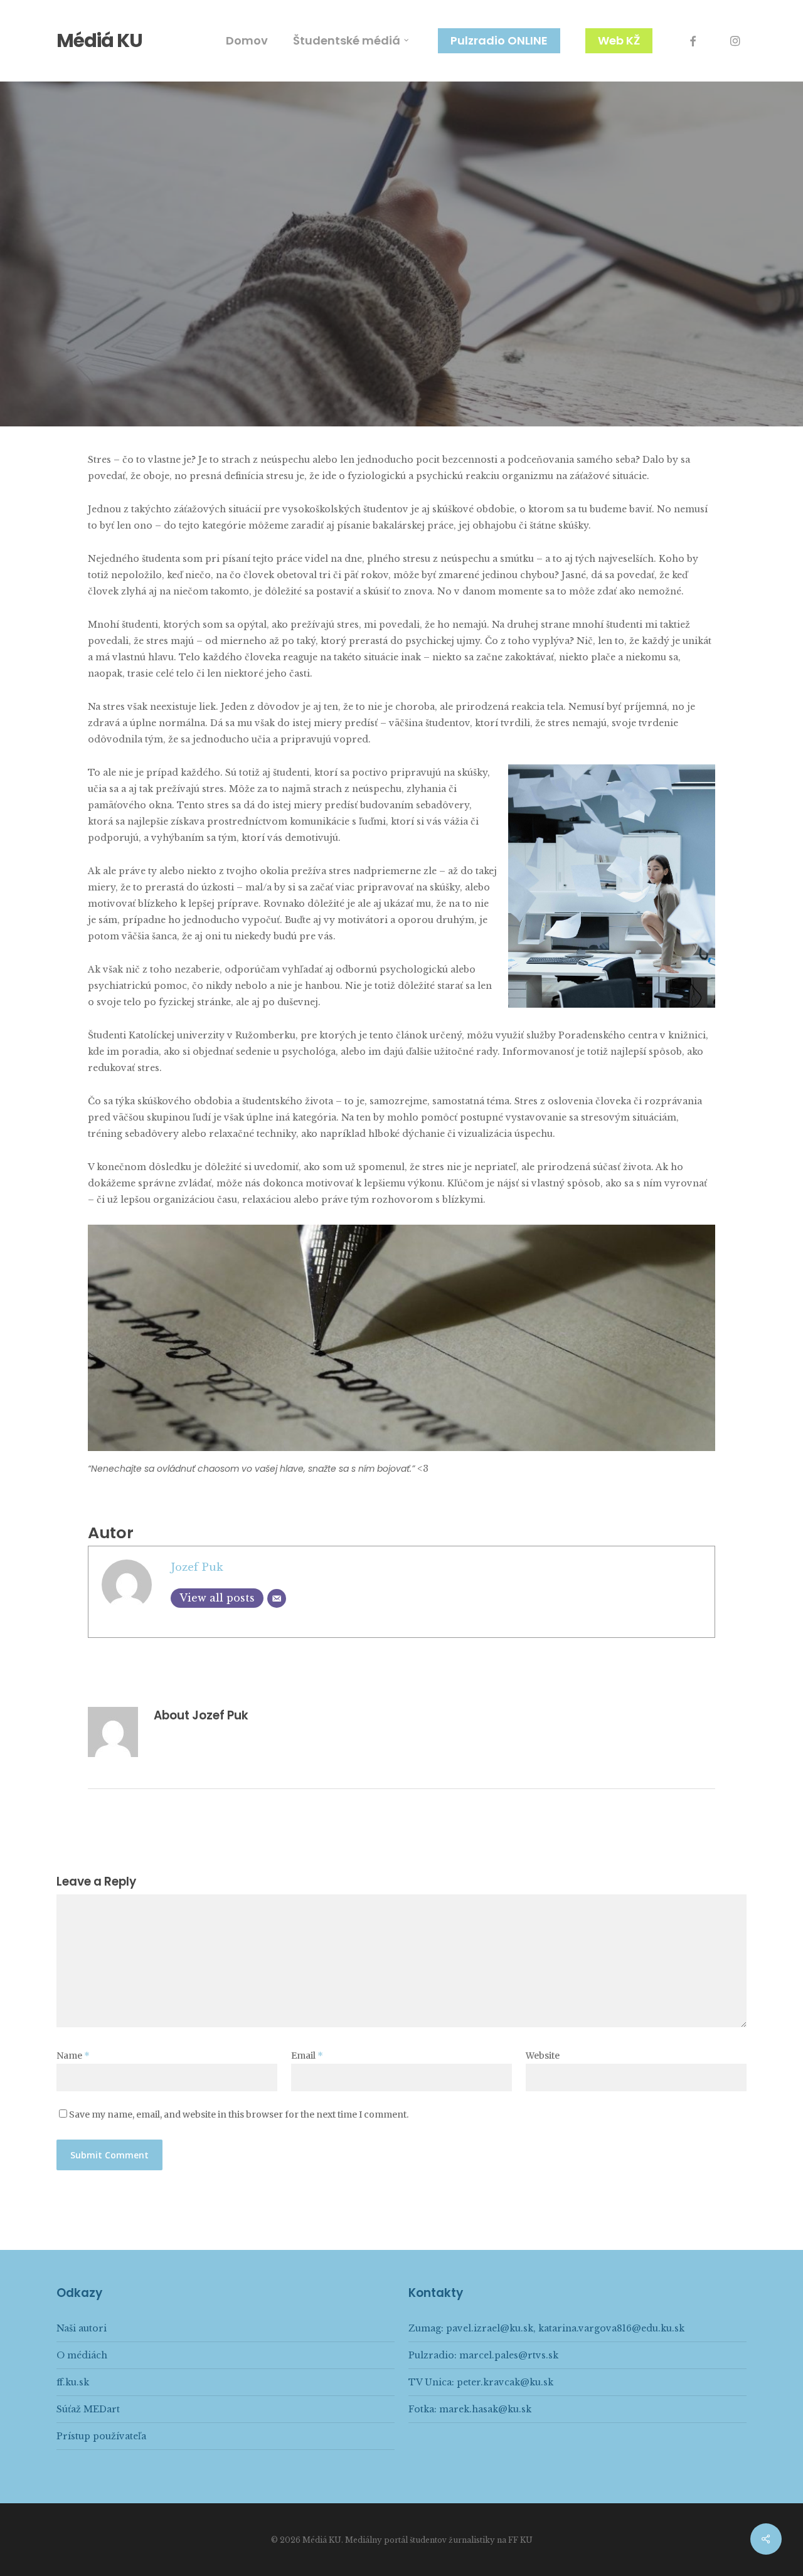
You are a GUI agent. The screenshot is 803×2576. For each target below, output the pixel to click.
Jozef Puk (311, 379)
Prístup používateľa (101, 2436)
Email (307, 2056)
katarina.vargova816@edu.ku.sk (611, 2328)
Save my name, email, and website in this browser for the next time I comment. (239, 2114)
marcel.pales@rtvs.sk (509, 2355)
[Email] (277, 1598)
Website (543, 2056)
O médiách (82, 2355)
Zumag (401, 269)
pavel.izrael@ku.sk (490, 2328)
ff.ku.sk (73, 2382)
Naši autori (82, 2328)
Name (73, 2056)
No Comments (482, 379)
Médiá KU (99, 41)
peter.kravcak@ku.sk (505, 2382)
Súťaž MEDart (88, 2409)
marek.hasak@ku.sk (485, 2409)
